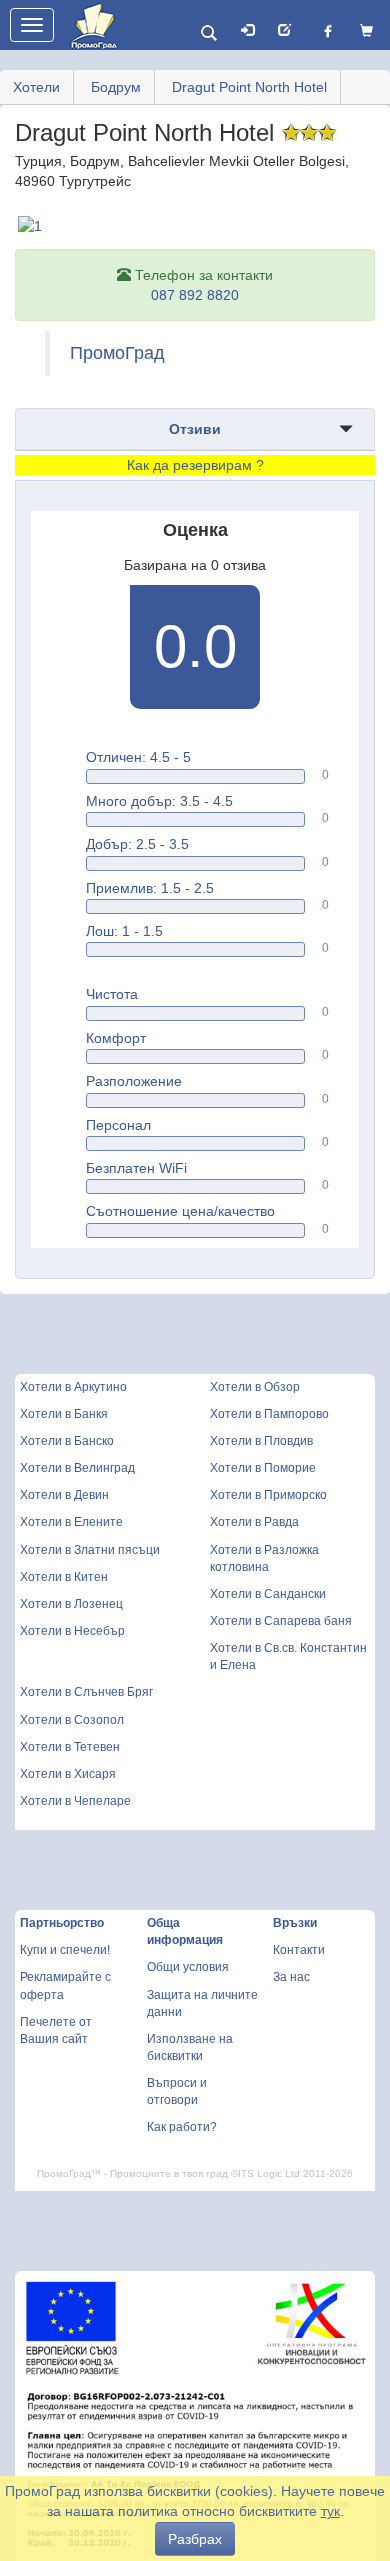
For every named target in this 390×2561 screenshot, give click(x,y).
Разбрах (195, 2539)
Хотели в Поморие (263, 1468)
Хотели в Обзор (255, 1387)
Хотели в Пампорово (269, 1414)
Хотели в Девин (64, 1495)
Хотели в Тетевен (70, 1747)
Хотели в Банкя (64, 1414)
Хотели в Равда (254, 1522)
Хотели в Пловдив (261, 1441)
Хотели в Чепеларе (75, 1801)
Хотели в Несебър (72, 1631)
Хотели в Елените (71, 1522)
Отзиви (195, 429)
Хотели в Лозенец (71, 1604)
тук (330, 2511)
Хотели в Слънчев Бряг (86, 1692)
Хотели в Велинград (77, 1468)
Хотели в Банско (67, 1441)
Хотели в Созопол (72, 1720)
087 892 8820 (195, 295)
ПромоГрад (117, 353)
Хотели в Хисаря (68, 1774)
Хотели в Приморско (268, 1495)
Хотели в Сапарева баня (281, 1621)
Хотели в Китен (64, 1577)
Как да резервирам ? (195, 465)
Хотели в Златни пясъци (90, 1550)
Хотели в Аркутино (73, 1387)
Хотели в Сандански (268, 1594)
